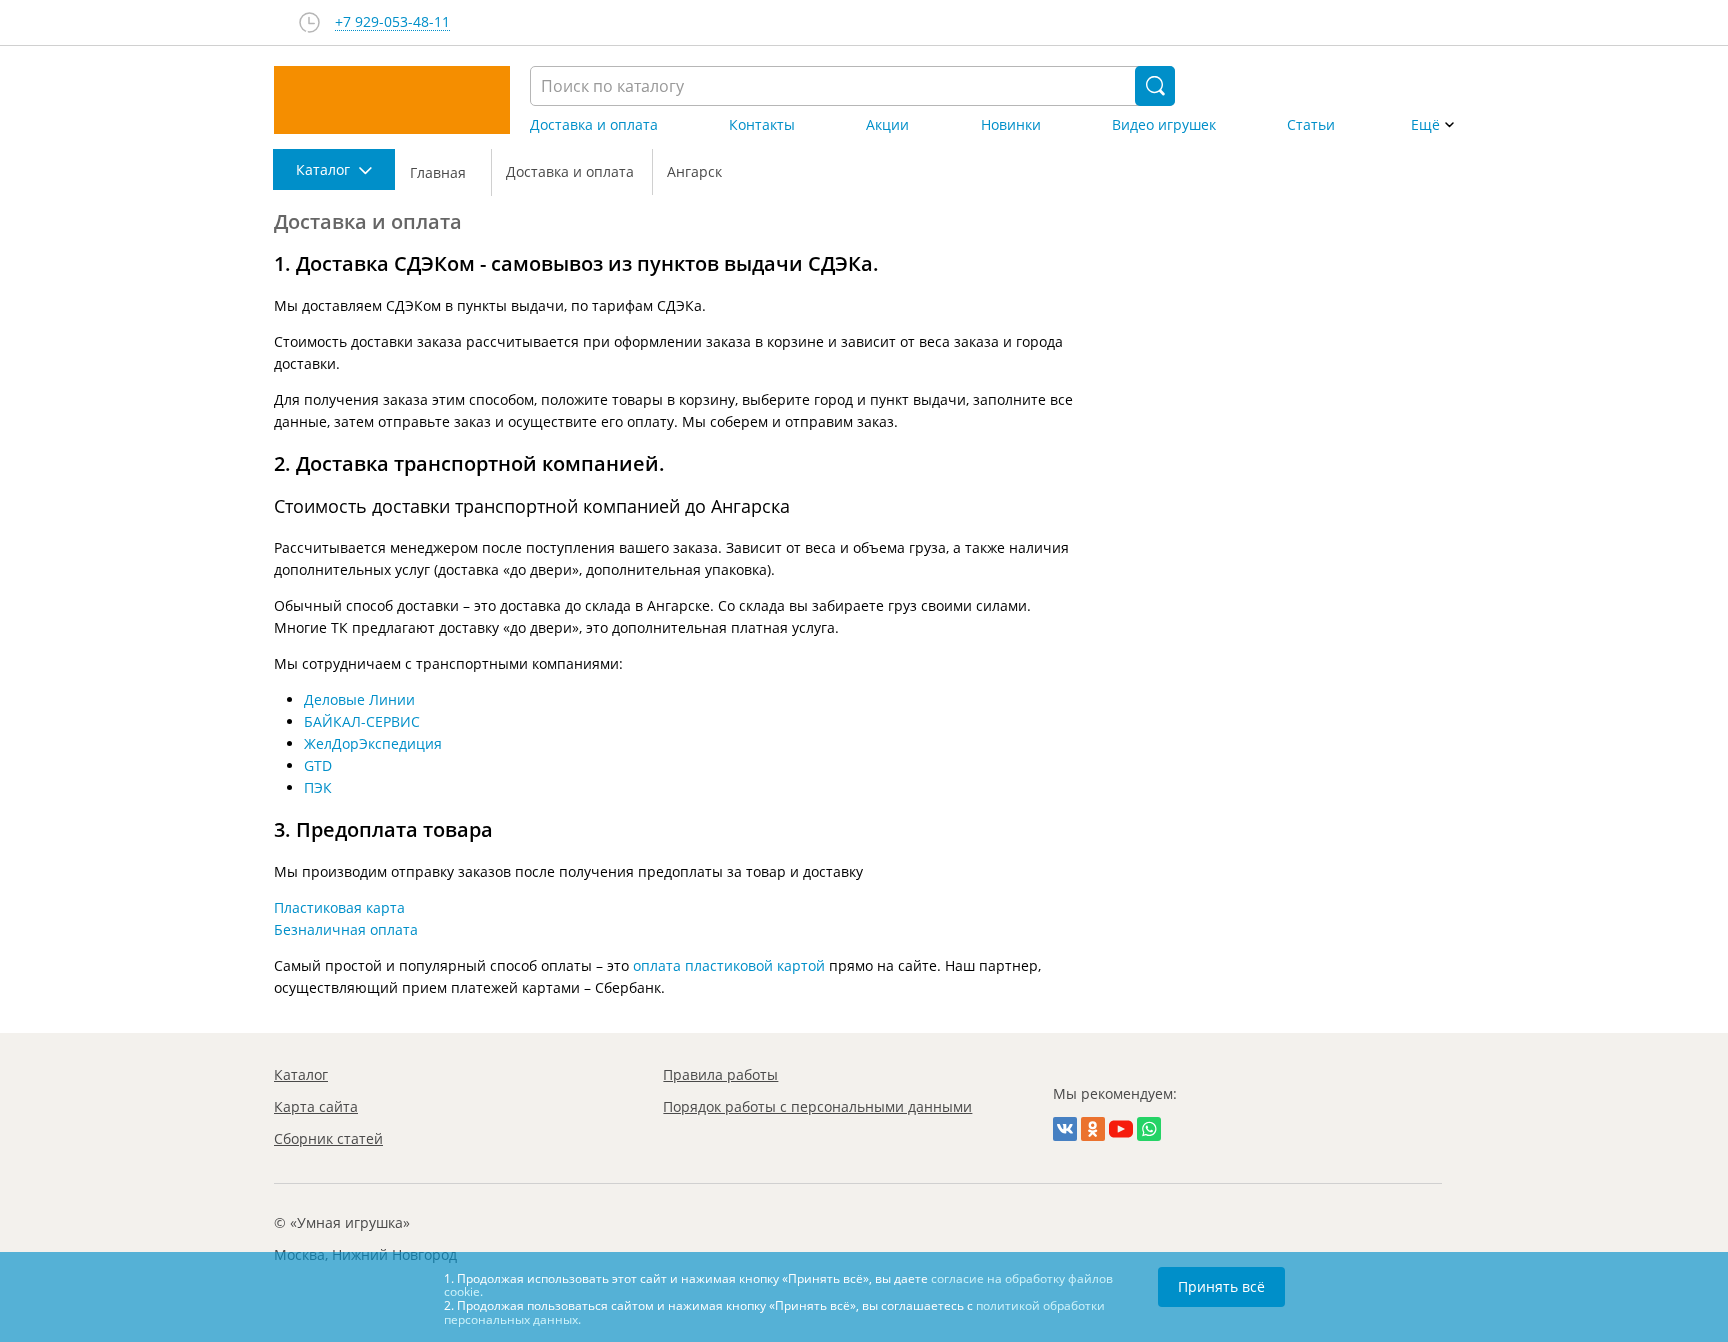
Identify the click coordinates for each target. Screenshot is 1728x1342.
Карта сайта (316, 1106)
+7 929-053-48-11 (392, 22)
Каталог (301, 1074)
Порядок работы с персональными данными (817, 1106)
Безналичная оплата (346, 929)
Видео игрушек (1164, 125)
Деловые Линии (359, 699)
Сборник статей (328, 1138)
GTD (318, 765)
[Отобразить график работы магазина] (309, 22)
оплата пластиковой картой (729, 965)
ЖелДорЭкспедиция (373, 743)
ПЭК (318, 787)
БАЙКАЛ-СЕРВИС (362, 721)
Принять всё (1221, 1286)
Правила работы (720, 1074)
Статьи (1311, 125)
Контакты (762, 125)
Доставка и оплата (594, 125)
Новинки (1011, 125)
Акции (887, 125)
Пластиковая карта (339, 907)
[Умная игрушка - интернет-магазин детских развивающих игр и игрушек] (392, 100)
